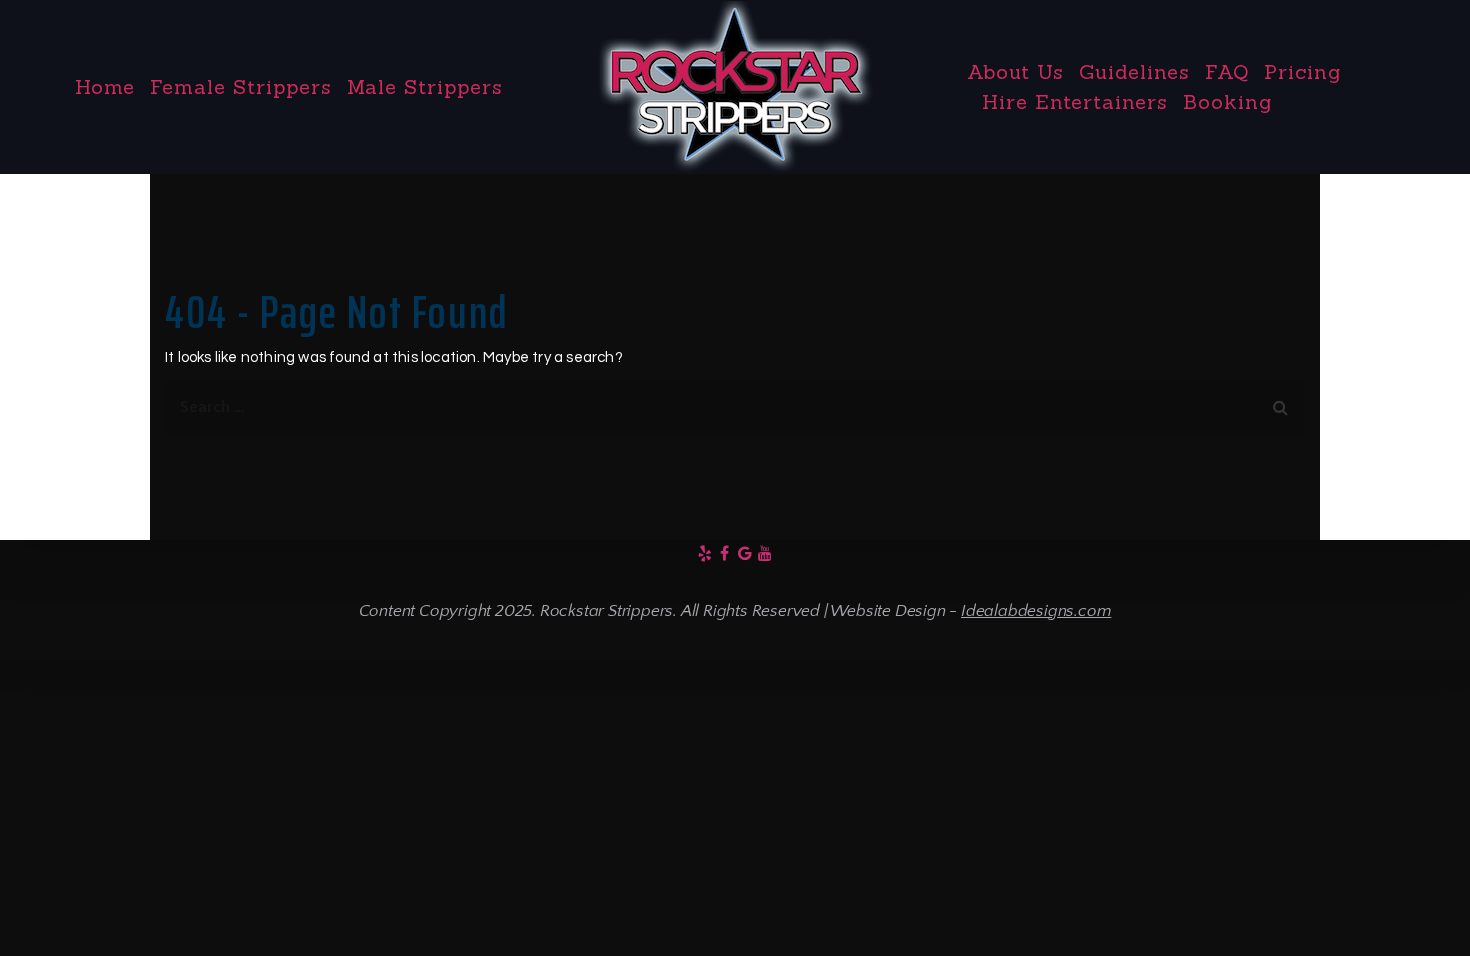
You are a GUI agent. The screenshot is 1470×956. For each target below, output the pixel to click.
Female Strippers (241, 86)
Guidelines (1134, 71)
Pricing (1302, 71)
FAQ (1227, 71)
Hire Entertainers (1075, 101)
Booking (1227, 101)
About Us (1015, 71)
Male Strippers (425, 86)
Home (105, 86)
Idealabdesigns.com (1036, 611)
